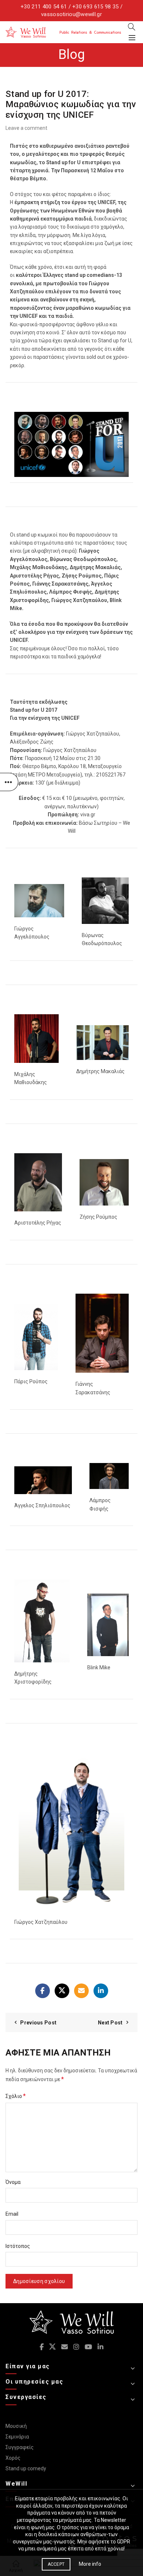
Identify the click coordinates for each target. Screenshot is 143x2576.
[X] (62, 1991)
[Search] (132, 27)
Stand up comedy (26, 2468)
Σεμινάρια (17, 2437)
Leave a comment (26, 128)
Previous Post (38, 2023)
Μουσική (16, 2426)
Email (12, 2214)
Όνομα (13, 2182)
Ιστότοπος (18, 2246)
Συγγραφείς (20, 2447)
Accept (56, 2564)
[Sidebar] (9, 782)
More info (90, 2564)
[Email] (81, 1991)
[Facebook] (43, 1991)
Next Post (110, 2023)
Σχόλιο (16, 2096)
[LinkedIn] (101, 1991)
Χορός (13, 2458)
